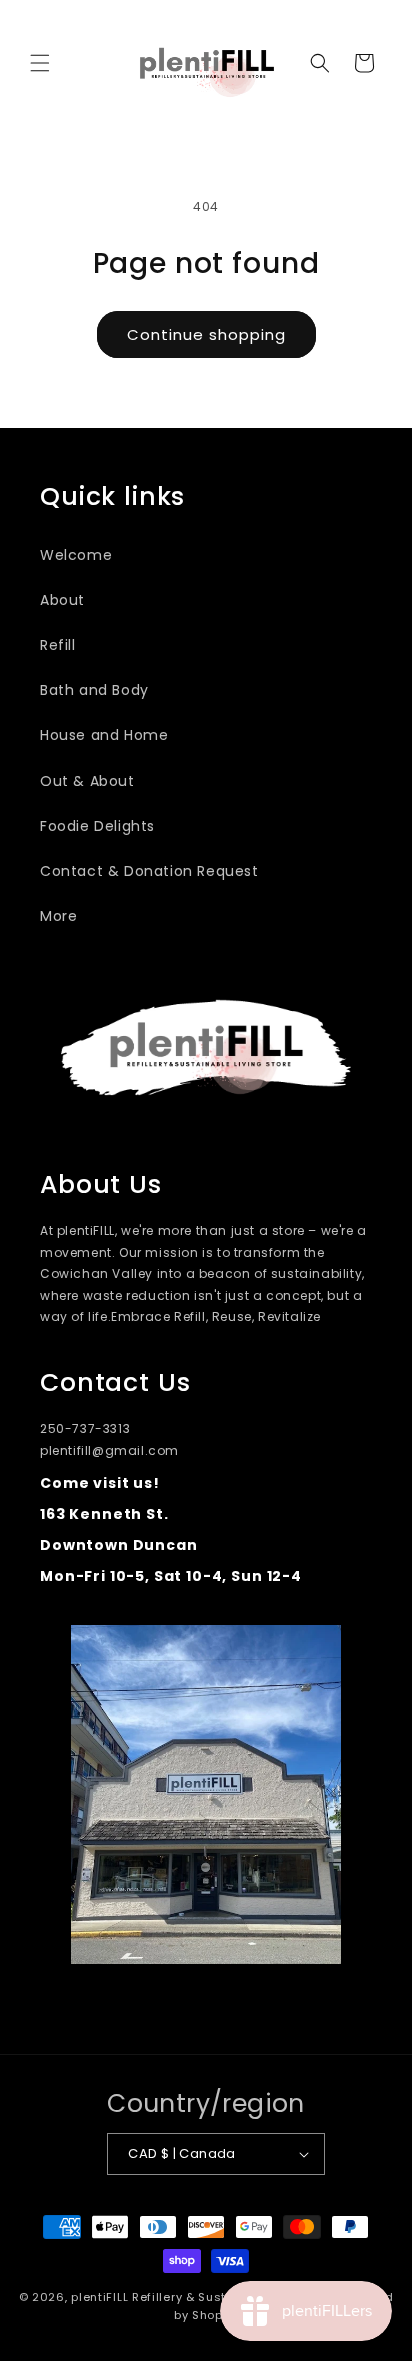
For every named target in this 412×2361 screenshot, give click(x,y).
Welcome (76, 555)
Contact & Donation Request (149, 871)
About (62, 600)
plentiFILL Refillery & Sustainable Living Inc (204, 2297)
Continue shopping (206, 334)
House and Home (104, 735)
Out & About (87, 781)
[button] (40, 63)
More (58, 916)
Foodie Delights (97, 826)
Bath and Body (94, 690)
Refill (58, 645)
